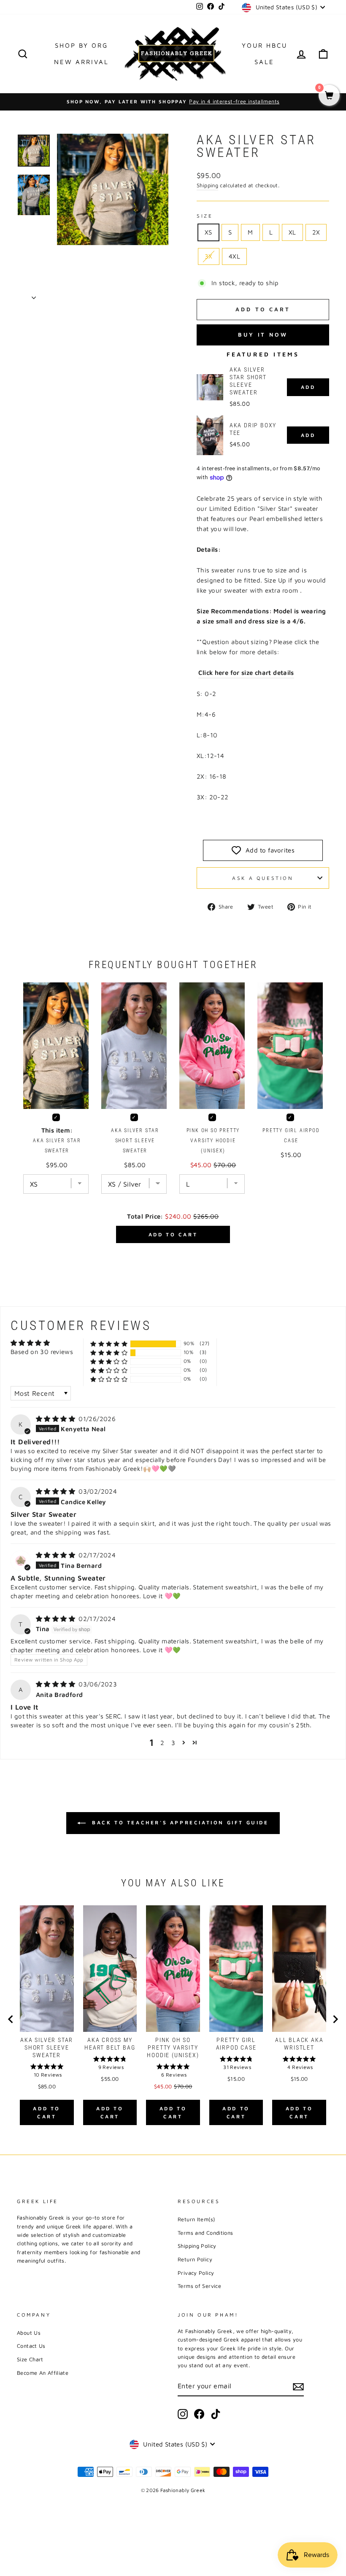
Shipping (207, 185)
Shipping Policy (197, 2246)
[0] (329, 96)
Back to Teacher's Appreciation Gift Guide (179, 1822)
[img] (56, 1419)
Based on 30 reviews (42, 1352)
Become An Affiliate (43, 2373)
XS (208, 232)
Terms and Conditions (205, 2233)
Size (205, 216)
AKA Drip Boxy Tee (253, 429)
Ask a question (263, 878)
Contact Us (31, 2346)
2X (316, 232)
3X (209, 256)
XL (292, 232)
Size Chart (30, 2359)
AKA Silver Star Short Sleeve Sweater (248, 381)
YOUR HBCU (265, 45)
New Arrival (81, 62)
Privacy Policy (196, 2273)
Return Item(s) (196, 2219)
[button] (109, 1344)
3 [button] (173, 1743)
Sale (264, 62)
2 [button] (162, 1743)
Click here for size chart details (246, 673)
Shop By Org (81, 45)
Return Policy (195, 2259)
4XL (234, 256)
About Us (29, 2333)
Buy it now (263, 334)
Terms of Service (199, 2286)
